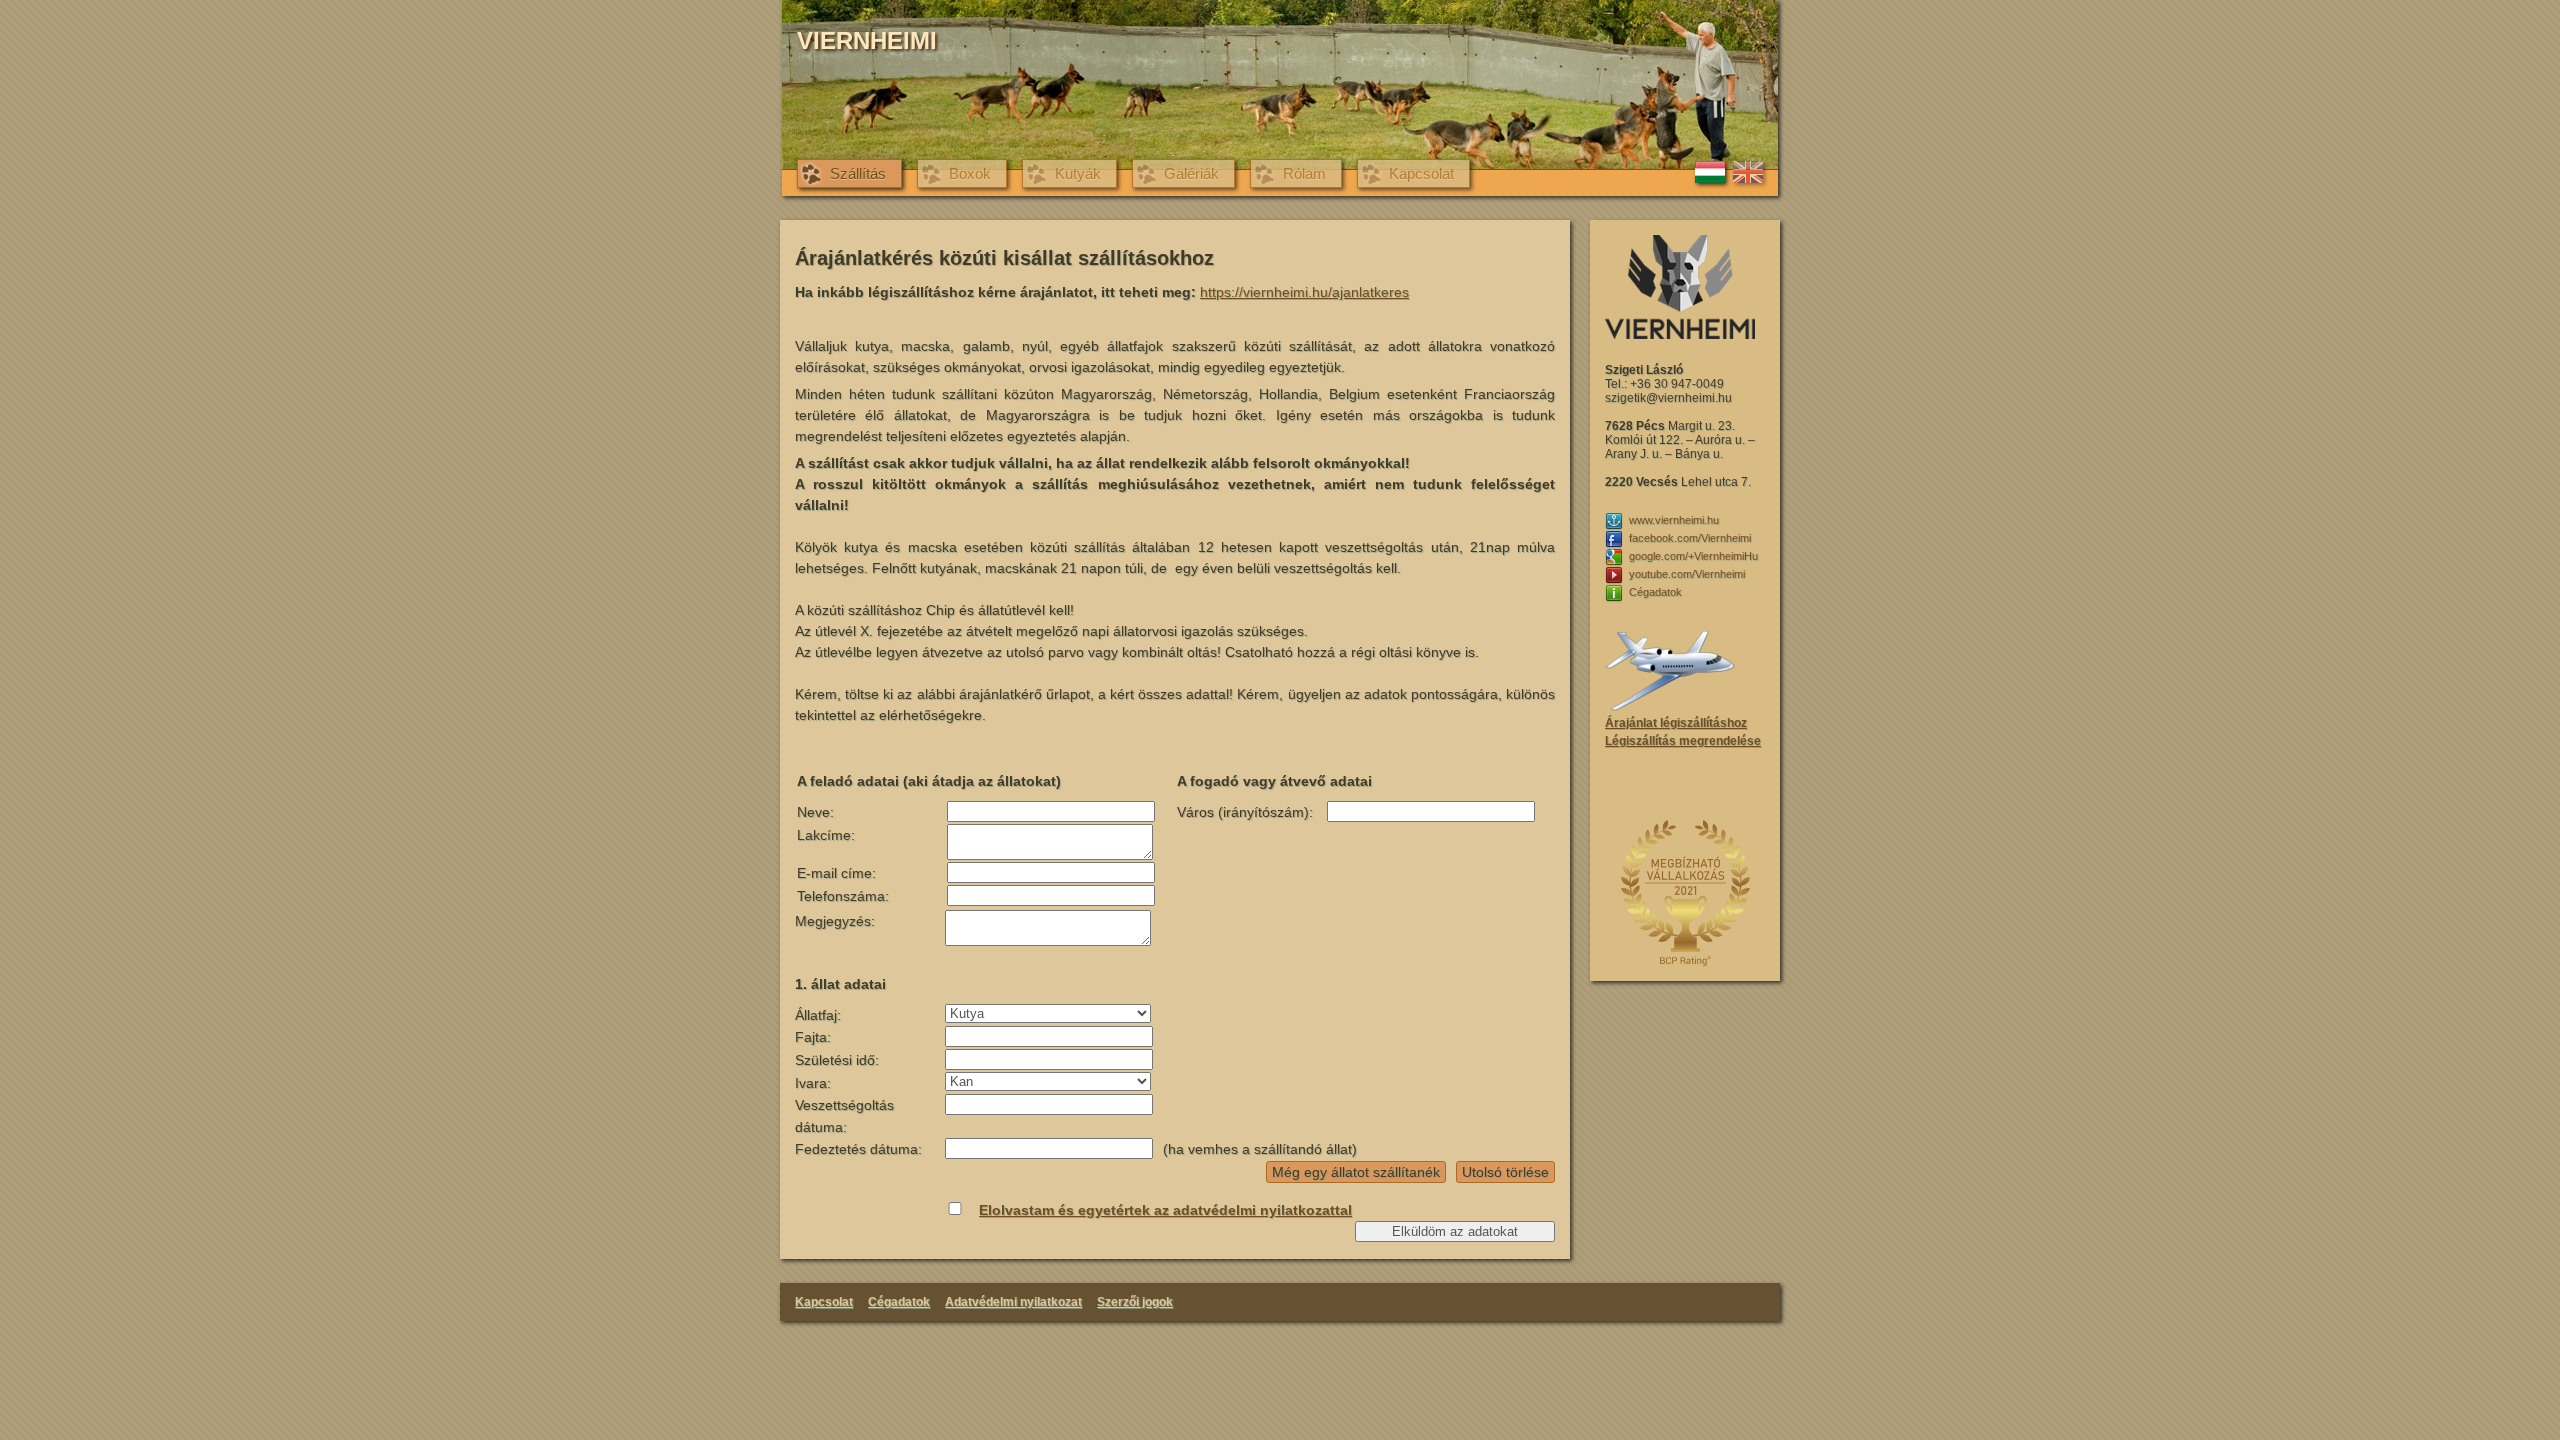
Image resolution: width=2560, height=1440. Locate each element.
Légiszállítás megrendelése (1683, 741)
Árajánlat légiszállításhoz (1676, 723)
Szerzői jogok (1135, 1302)
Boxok (970, 173)
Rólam (1304, 173)
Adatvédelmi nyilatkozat (1013, 1302)
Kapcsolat (1421, 173)
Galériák (1191, 173)
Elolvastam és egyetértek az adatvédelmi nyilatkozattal (1165, 1210)
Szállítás (858, 173)
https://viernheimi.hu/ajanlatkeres (1304, 292)
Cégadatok (899, 1302)
